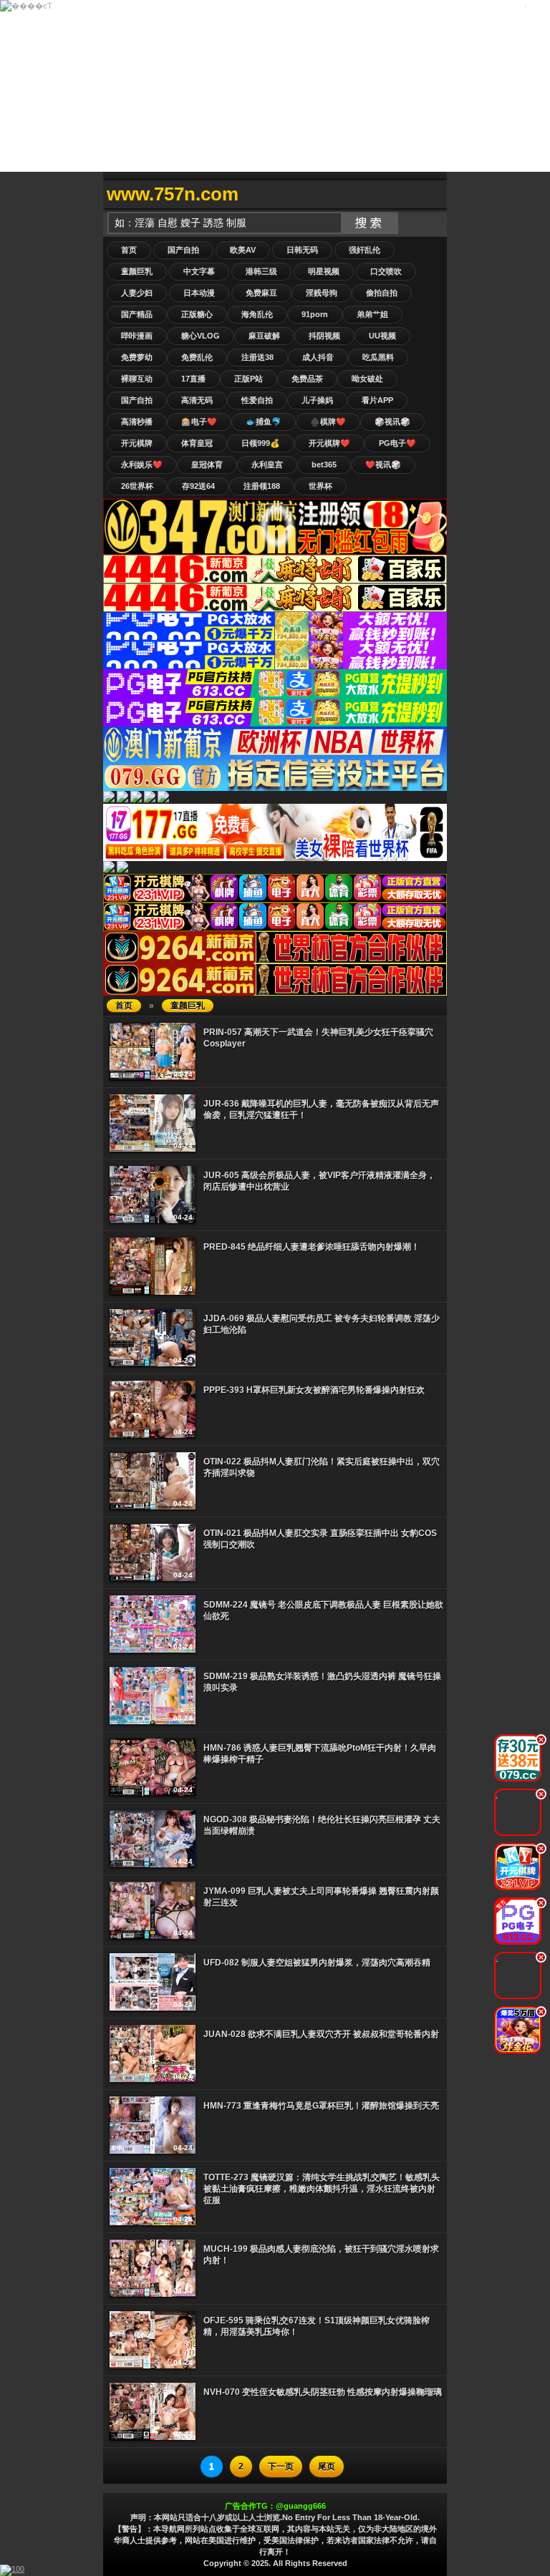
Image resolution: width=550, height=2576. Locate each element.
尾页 (327, 2466)
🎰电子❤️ (199, 422)
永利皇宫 (267, 465)
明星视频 (324, 271)
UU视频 (382, 336)
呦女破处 (367, 379)
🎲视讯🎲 (392, 422)
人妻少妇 (137, 293)
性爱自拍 (257, 400)
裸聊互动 (137, 379)
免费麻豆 (261, 293)
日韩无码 (302, 250)
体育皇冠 (197, 443)
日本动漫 (199, 293)
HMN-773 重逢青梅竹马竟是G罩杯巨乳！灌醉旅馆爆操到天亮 (321, 2106)
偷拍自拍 (382, 293)
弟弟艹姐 (372, 314)
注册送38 (257, 357)
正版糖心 (197, 314)
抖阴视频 (324, 336)
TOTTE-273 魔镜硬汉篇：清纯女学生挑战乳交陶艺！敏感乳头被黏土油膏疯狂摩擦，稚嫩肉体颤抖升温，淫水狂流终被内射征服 (322, 2189)
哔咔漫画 (137, 336)
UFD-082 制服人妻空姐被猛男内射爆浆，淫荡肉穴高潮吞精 (317, 1963)
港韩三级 (261, 271)
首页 (129, 250)
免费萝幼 (137, 357)
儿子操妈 (317, 400)
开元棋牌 (137, 443)
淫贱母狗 (322, 293)
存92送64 (198, 486)
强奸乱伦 (365, 250)
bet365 (324, 465)
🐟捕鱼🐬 (264, 422)
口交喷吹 (386, 271)
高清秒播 (137, 422)
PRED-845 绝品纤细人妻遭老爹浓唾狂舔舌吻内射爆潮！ (312, 1247)
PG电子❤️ (397, 443)
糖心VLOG (201, 336)
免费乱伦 (197, 357)
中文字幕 (199, 271)
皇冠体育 (207, 465)
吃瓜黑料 (378, 357)
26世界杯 (137, 486)
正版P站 (249, 379)
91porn (315, 314)
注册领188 (262, 486)
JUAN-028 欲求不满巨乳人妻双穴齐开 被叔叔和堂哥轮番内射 (321, 2034)
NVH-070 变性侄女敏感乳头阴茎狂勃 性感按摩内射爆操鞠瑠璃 (323, 2392)
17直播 (193, 379)
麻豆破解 (264, 336)
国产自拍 (183, 250)
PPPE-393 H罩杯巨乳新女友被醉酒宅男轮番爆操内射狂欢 (314, 1390)
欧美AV (243, 250)
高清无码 (197, 400)
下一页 (281, 2466)
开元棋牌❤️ (329, 443)
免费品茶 (307, 379)
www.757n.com (173, 194)
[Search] (433, 194)
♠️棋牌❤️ (328, 422)
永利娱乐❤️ (142, 465)
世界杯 (320, 486)
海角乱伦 (257, 314)
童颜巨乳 (137, 271)
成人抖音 (318, 357)
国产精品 (137, 314)
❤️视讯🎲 (383, 465)
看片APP (377, 400)
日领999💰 (261, 443)
